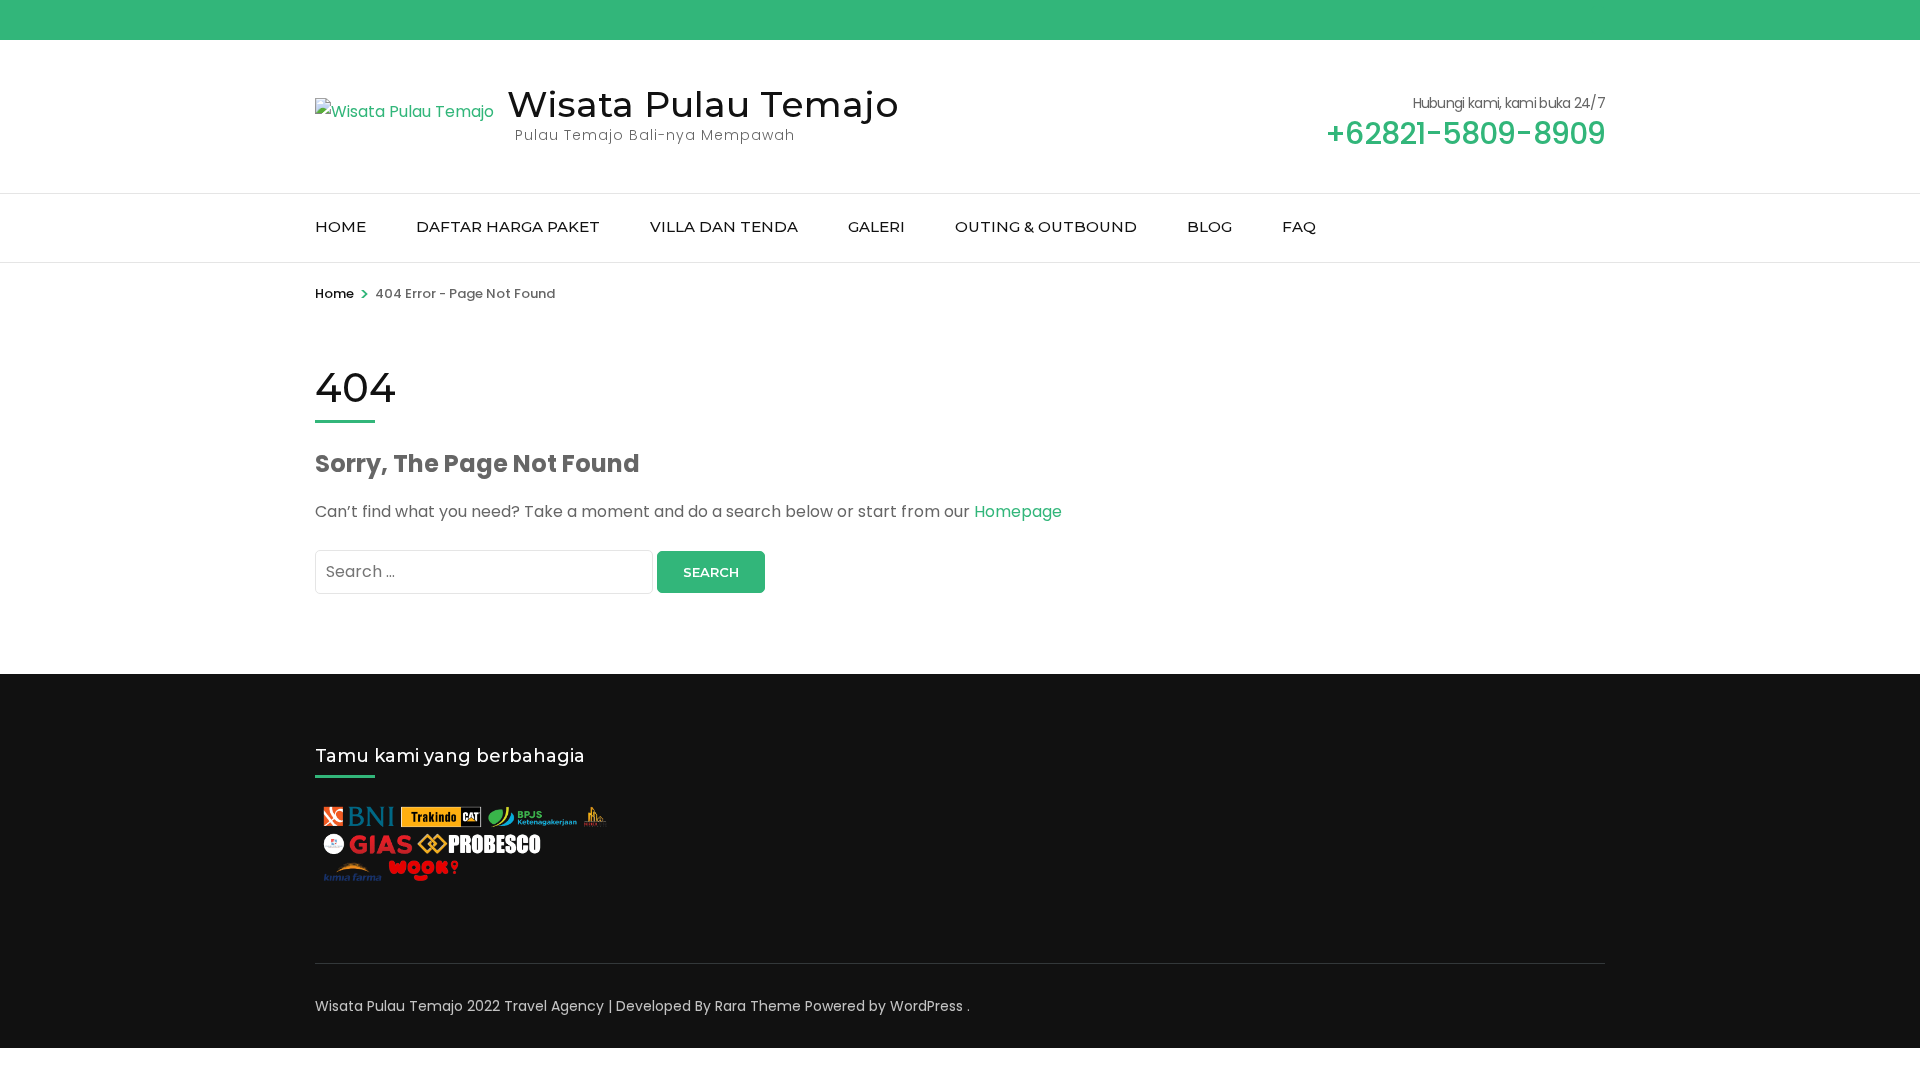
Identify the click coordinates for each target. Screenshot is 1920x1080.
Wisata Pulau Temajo (703, 104)
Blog (1209, 226)
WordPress (926, 1006)
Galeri (876, 226)
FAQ (1299, 226)
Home (340, 226)
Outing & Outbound (1046, 226)
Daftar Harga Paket (508, 226)
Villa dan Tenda (724, 226)
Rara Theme (758, 1006)
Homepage (1018, 511)
